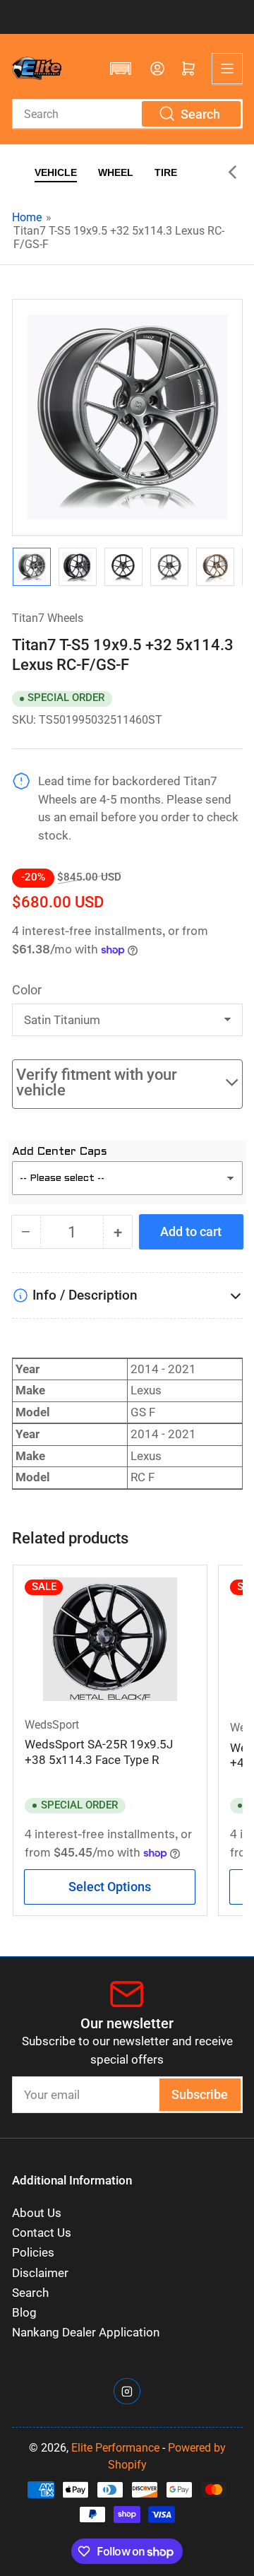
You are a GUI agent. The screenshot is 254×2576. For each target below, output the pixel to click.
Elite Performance (115, 2448)
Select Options (110, 1887)
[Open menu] (227, 69)
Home (27, 217)
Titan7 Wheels (48, 618)
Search (30, 2293)
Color (27, 990)
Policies (33, 2253)
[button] (121, 69)
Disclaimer (40, 2273)
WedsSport (52, 1725)
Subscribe (200, 2094)
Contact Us (42, 2233)
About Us (37, 2213)
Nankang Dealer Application (86, 2333)
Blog (24, 2313)
